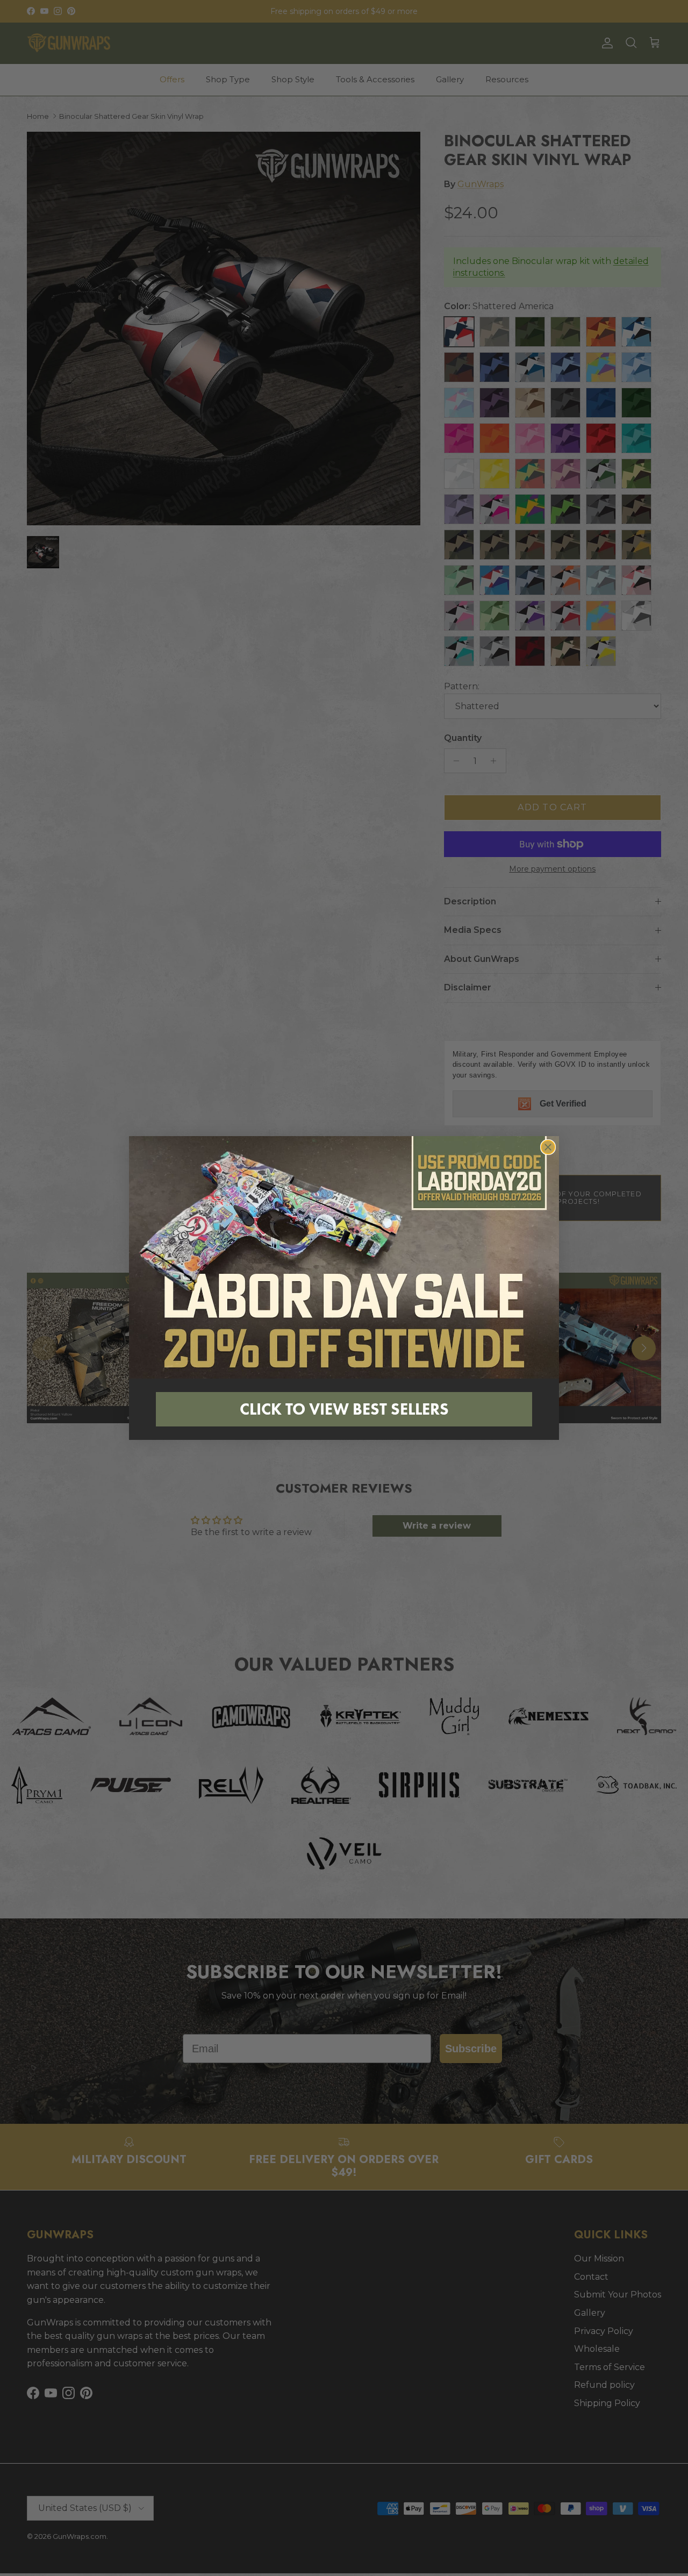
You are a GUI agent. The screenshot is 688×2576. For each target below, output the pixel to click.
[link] (344, 1257)
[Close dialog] (548, 1147)
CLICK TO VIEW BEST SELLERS (344, 1409)
